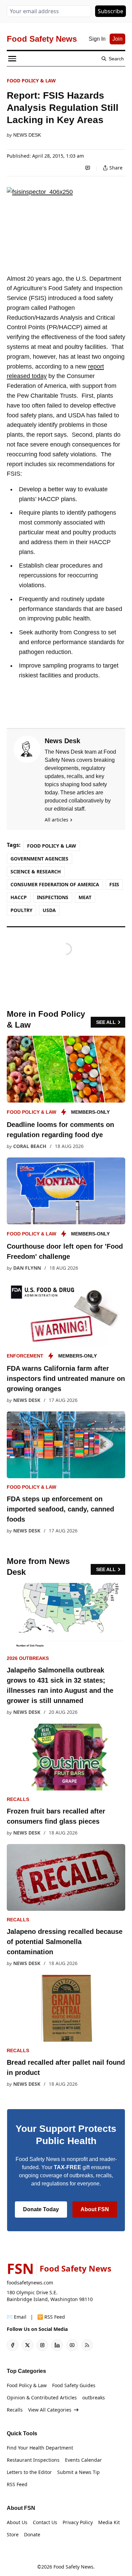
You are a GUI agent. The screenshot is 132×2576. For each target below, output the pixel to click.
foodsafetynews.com (30, 2283)
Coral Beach (30, 1146)
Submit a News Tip (79, 2472)
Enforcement (25, 1356)
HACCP (19, 897)
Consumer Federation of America (55, 884)
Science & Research (36, 871)
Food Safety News (73, 2567)
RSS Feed (17, 2484)
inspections (53, 897)
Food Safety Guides (74, 2385)
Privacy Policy (78, 2522)
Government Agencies (39, 859)
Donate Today (41, 2209)
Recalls (18, 1799)
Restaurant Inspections (33, 2460)
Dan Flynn (27, 1268)
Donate (32, 2534)
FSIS (114, 884)
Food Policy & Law (31, 81)
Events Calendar (83, 2460)
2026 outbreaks (28, 1658)
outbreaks (94, 2397)
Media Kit (109, 2522)
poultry (21, 910)
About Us (17, 2522)
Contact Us (45, 2522)
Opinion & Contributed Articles (42, 2397)
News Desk (27, 135)
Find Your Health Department (40, 2448)
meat (85, 897)
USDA (49, 910)
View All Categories (50, 2410)
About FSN (95, 2209)
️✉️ (17, 2317)
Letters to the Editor (29, 2472)
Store (13, 2534)
